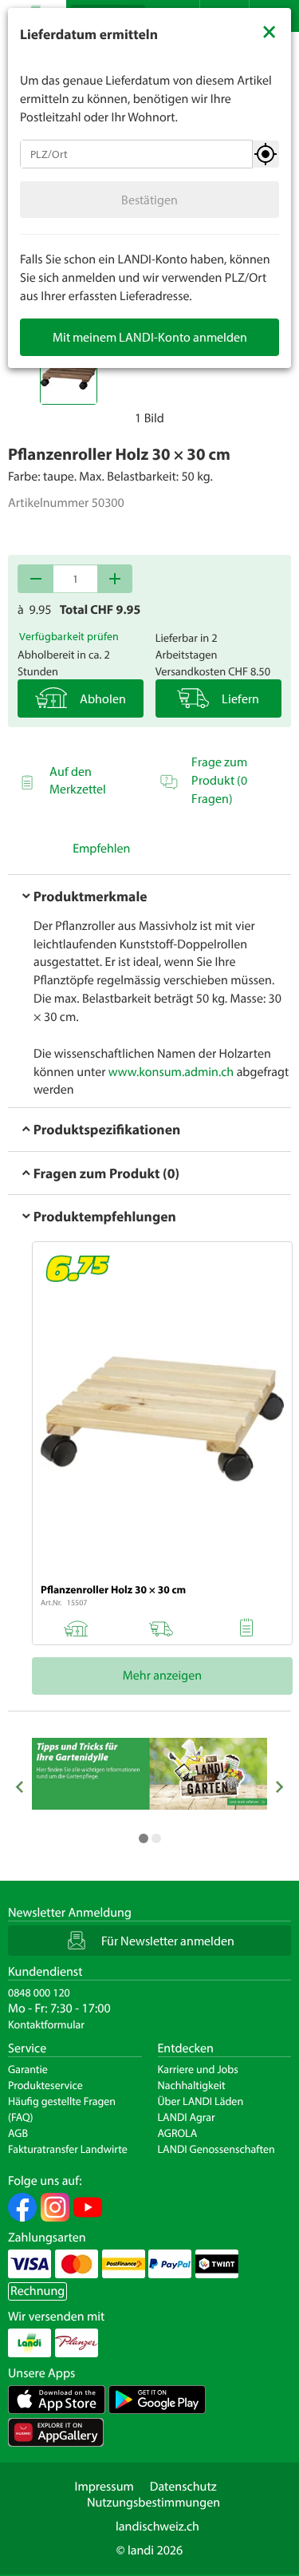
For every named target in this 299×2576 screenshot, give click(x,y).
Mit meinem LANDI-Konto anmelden (150, 337)
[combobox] (136, 154)
